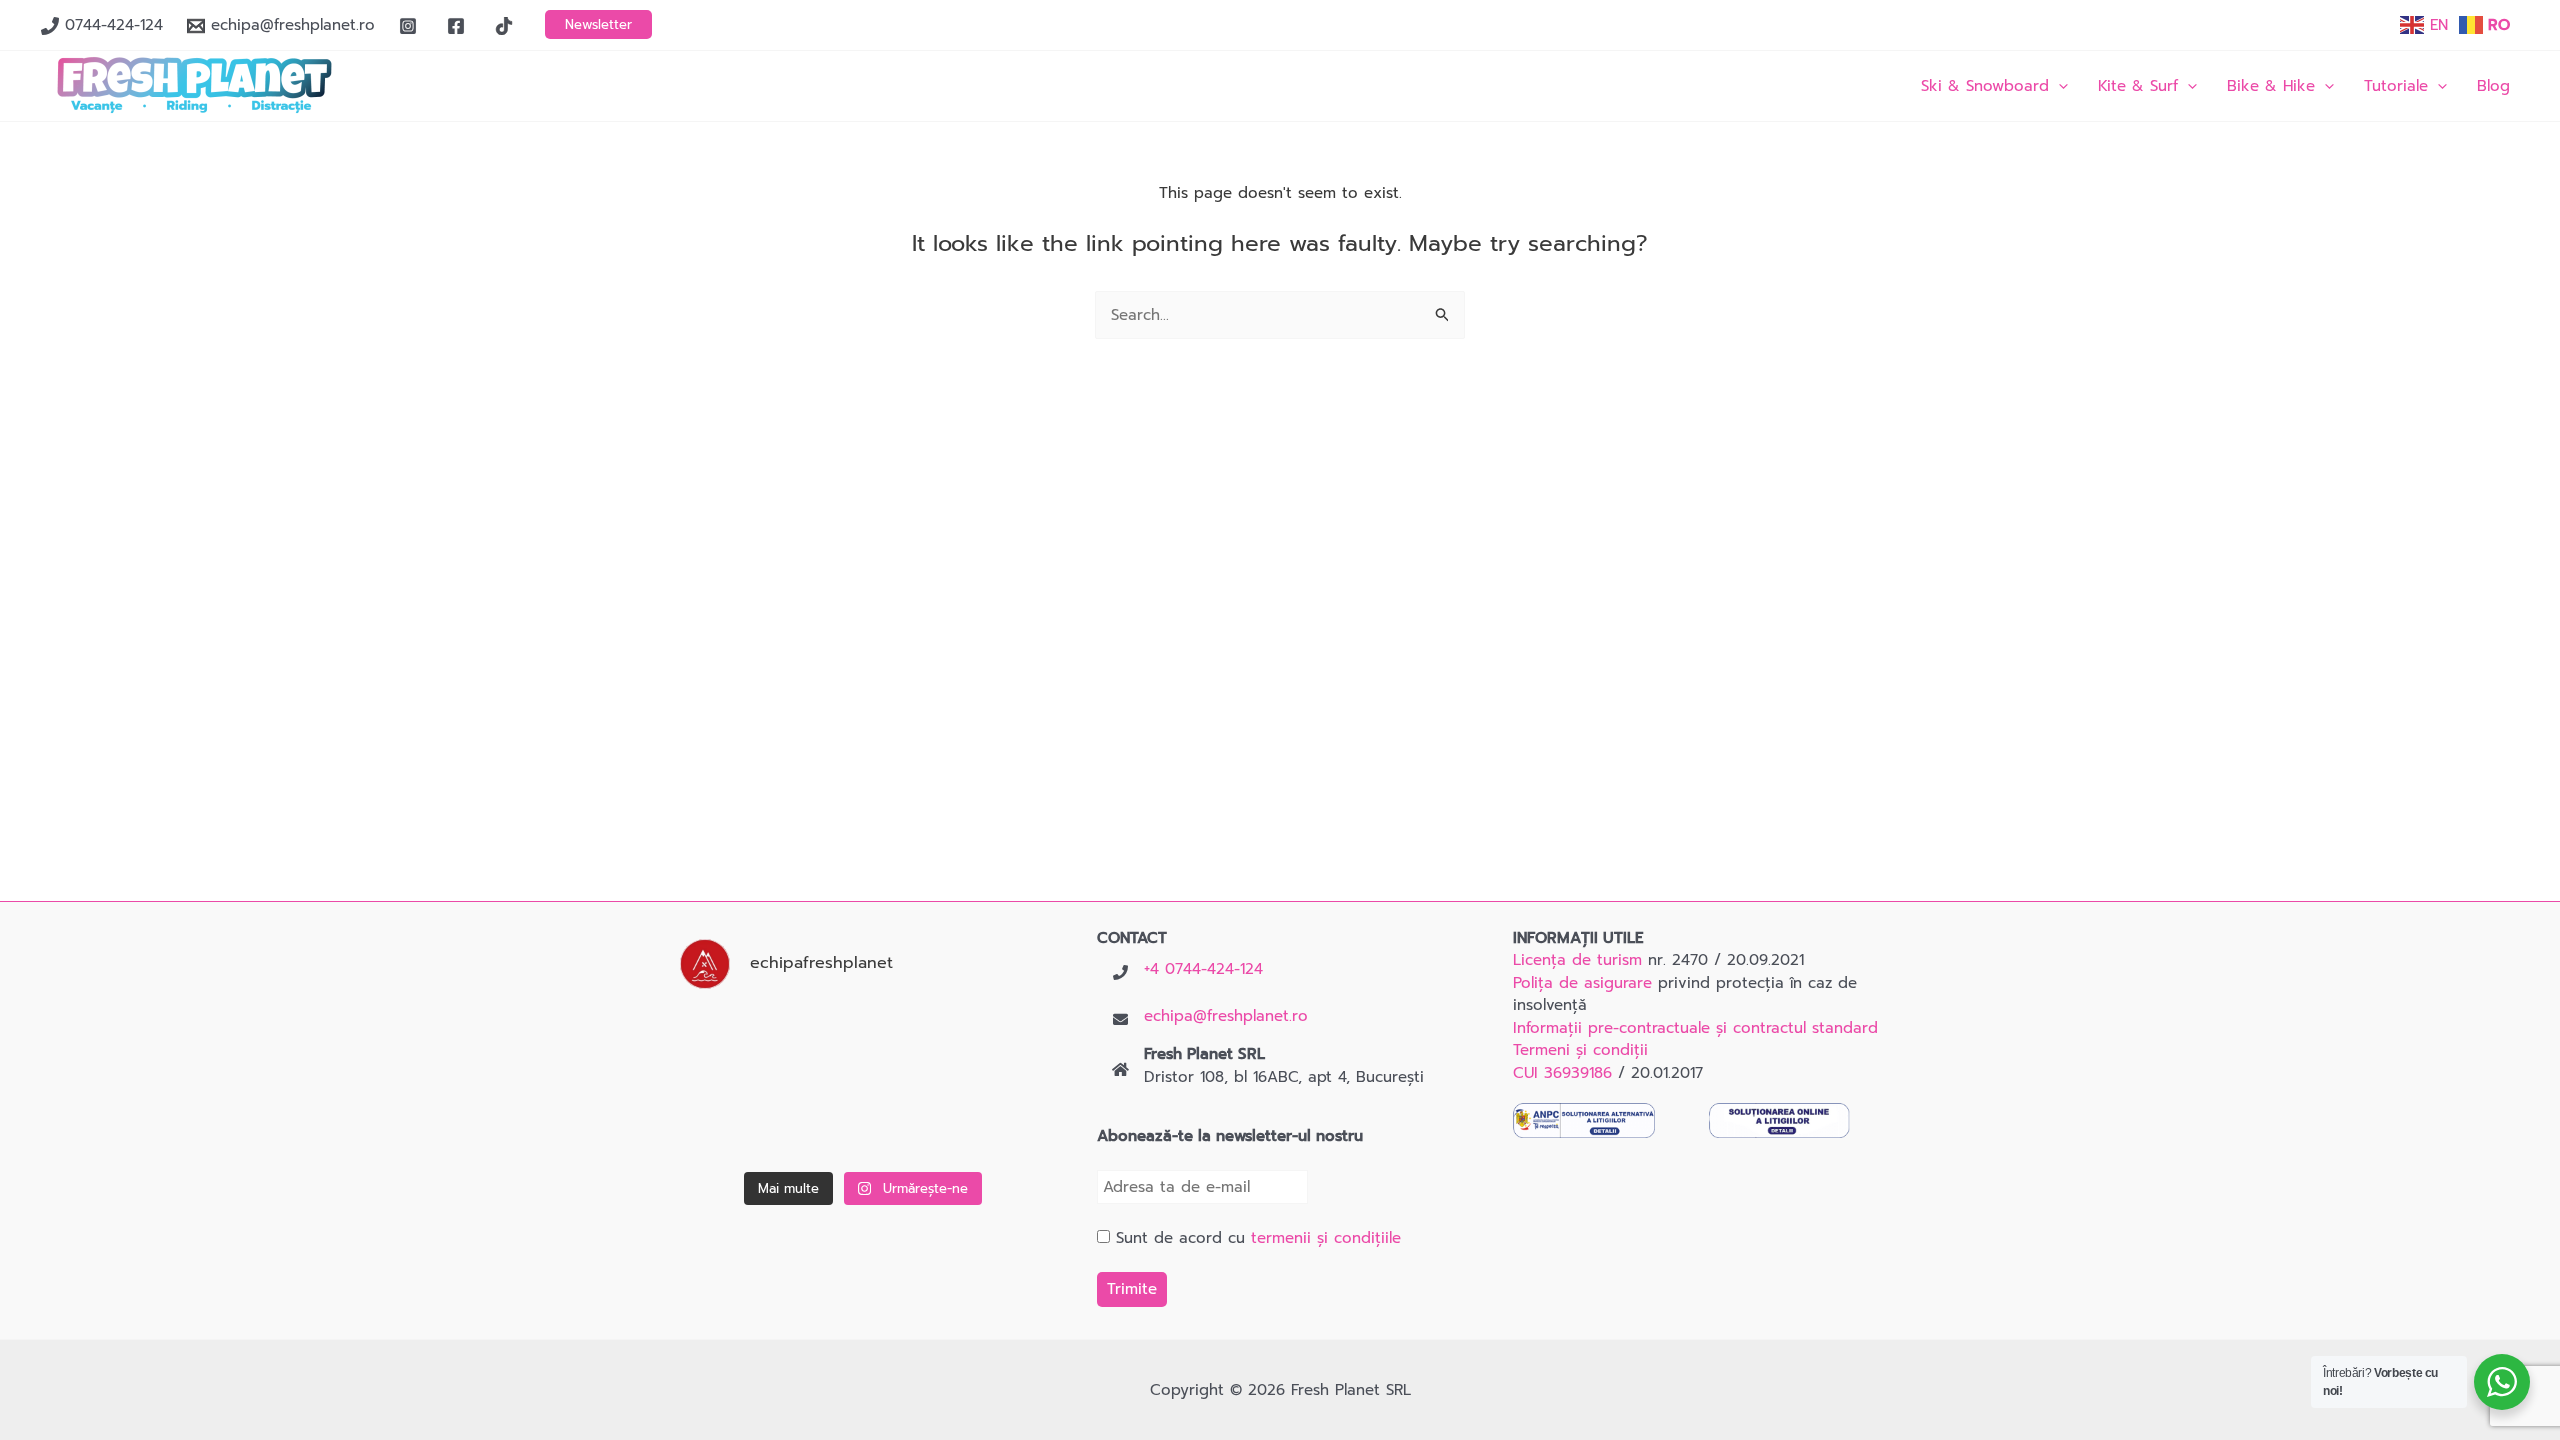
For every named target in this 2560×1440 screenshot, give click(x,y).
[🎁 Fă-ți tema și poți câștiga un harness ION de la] (734, 1043)
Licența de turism (1577, 960)
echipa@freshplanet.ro (1226, 1016)
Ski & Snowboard (1985, 86)
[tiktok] (507, 26)
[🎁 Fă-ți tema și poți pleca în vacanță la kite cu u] (734, 1124)
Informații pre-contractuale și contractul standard (1695, 1028)
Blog (2493, 86)
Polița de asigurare (1582, 983)
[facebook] (459, 26)
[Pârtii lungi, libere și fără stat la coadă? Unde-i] (863, 1043)
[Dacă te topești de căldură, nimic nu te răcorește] (992, 1124)
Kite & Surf (2138, 86)
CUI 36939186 (1562, 1073)
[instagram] (411, 26)
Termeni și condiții (1580, 1050)
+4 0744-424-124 (1203, 969)
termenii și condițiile (1326, 1238)
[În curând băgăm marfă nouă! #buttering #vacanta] (992, 1043)
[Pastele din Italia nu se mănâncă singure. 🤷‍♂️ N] (863, 1124)
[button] (598, 24)
